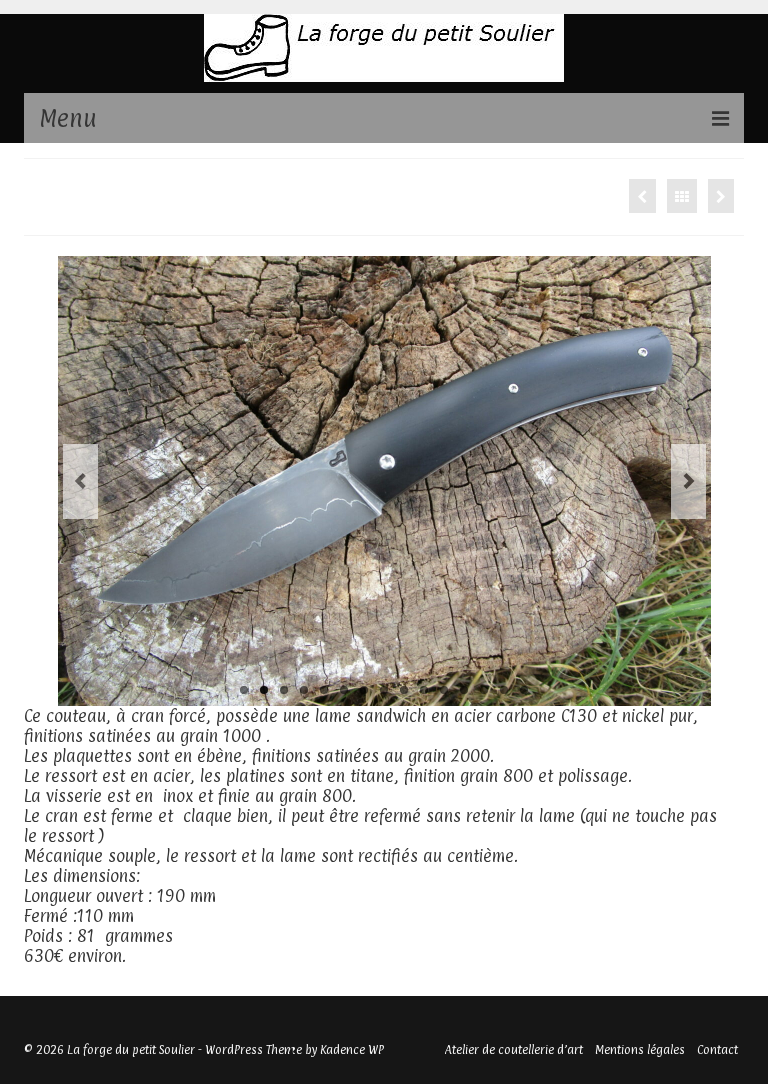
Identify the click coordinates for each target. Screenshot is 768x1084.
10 (424, 690)
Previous (80, 481)
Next (688, 481)
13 (484, 690)
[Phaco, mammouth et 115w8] (721, 196)
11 (444, 690)
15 (524, 690)
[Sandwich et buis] (642, 196)
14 (504, 690)
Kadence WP (352, 1050)
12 (464, 690)
